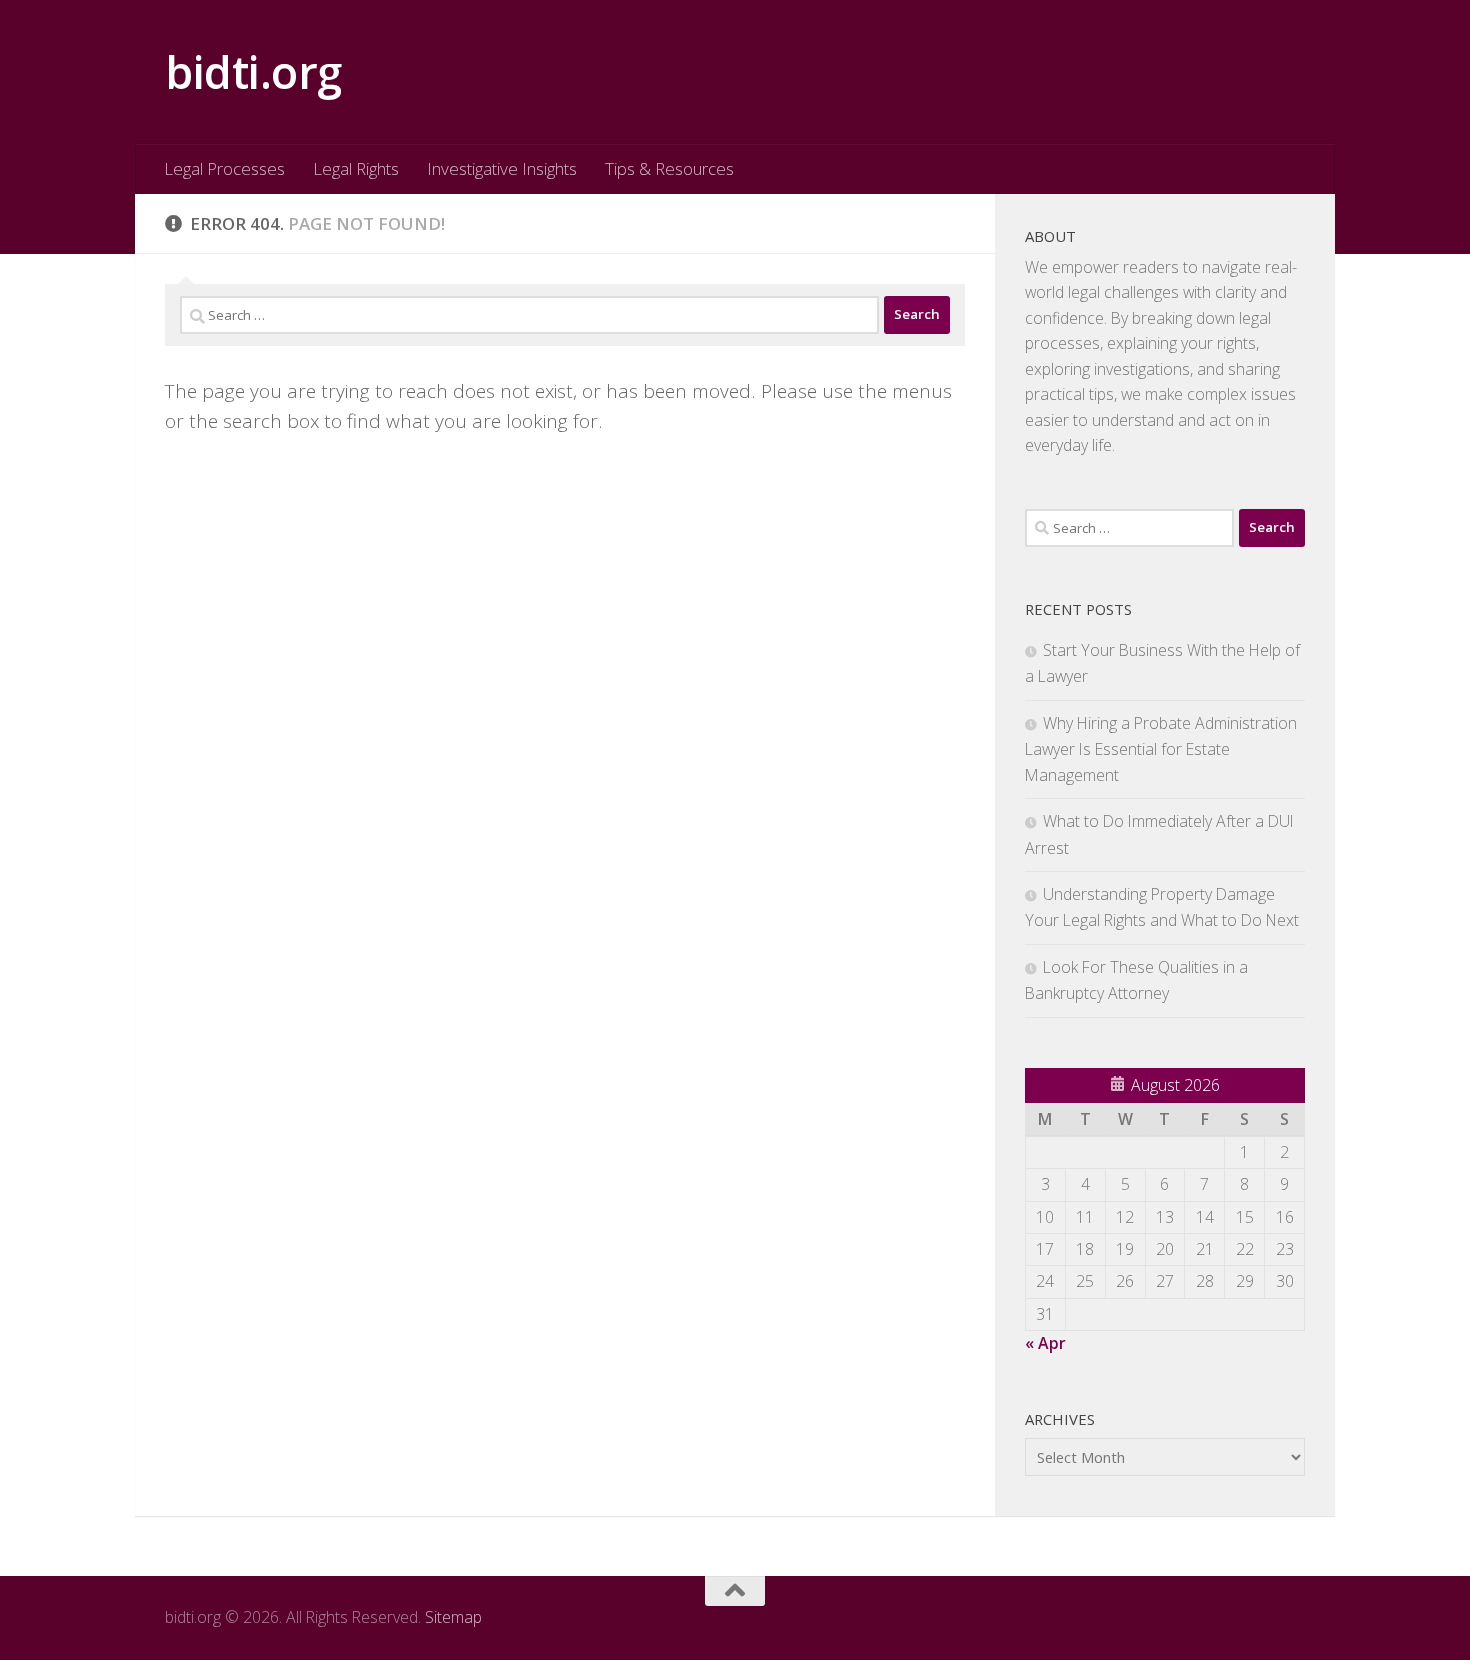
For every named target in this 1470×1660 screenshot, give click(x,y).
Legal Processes (224, 168)
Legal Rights (356, 168)
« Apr (1045, 1343)
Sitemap (453, 1617)
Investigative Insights (502, 168)
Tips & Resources (669, 168)
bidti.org (253, 71)
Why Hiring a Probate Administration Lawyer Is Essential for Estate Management (1161, 749)
